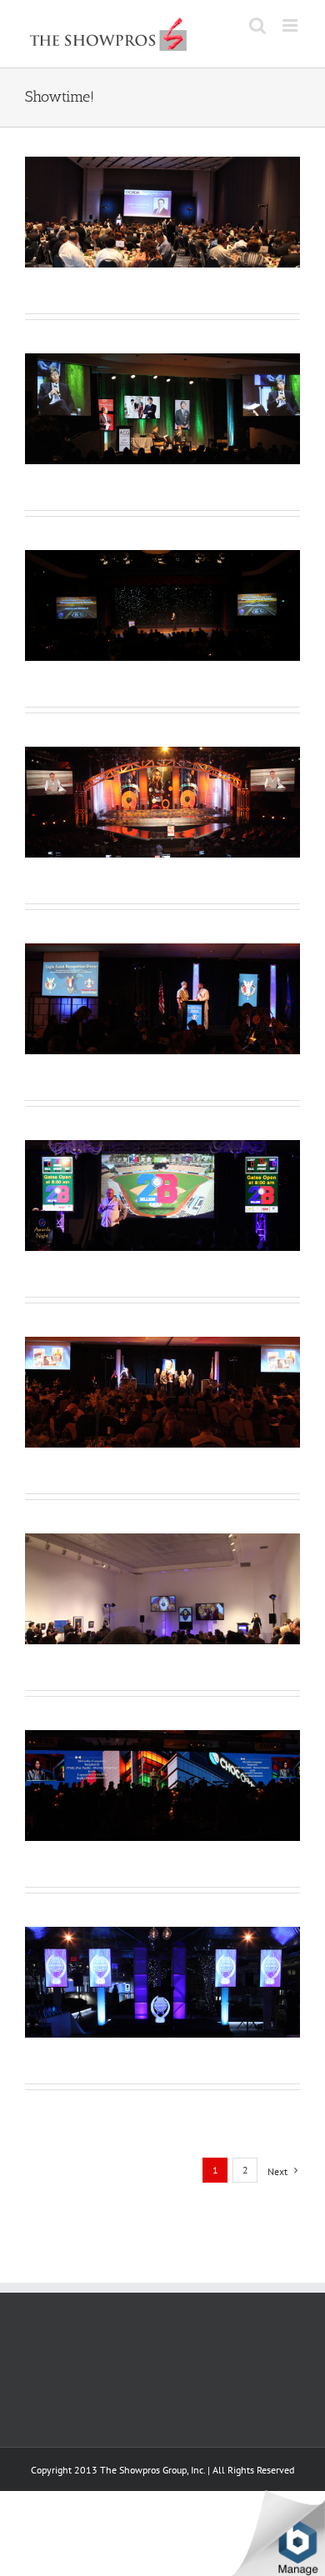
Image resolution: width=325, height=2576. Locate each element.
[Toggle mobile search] (257, 25)
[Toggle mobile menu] (291, 25)
